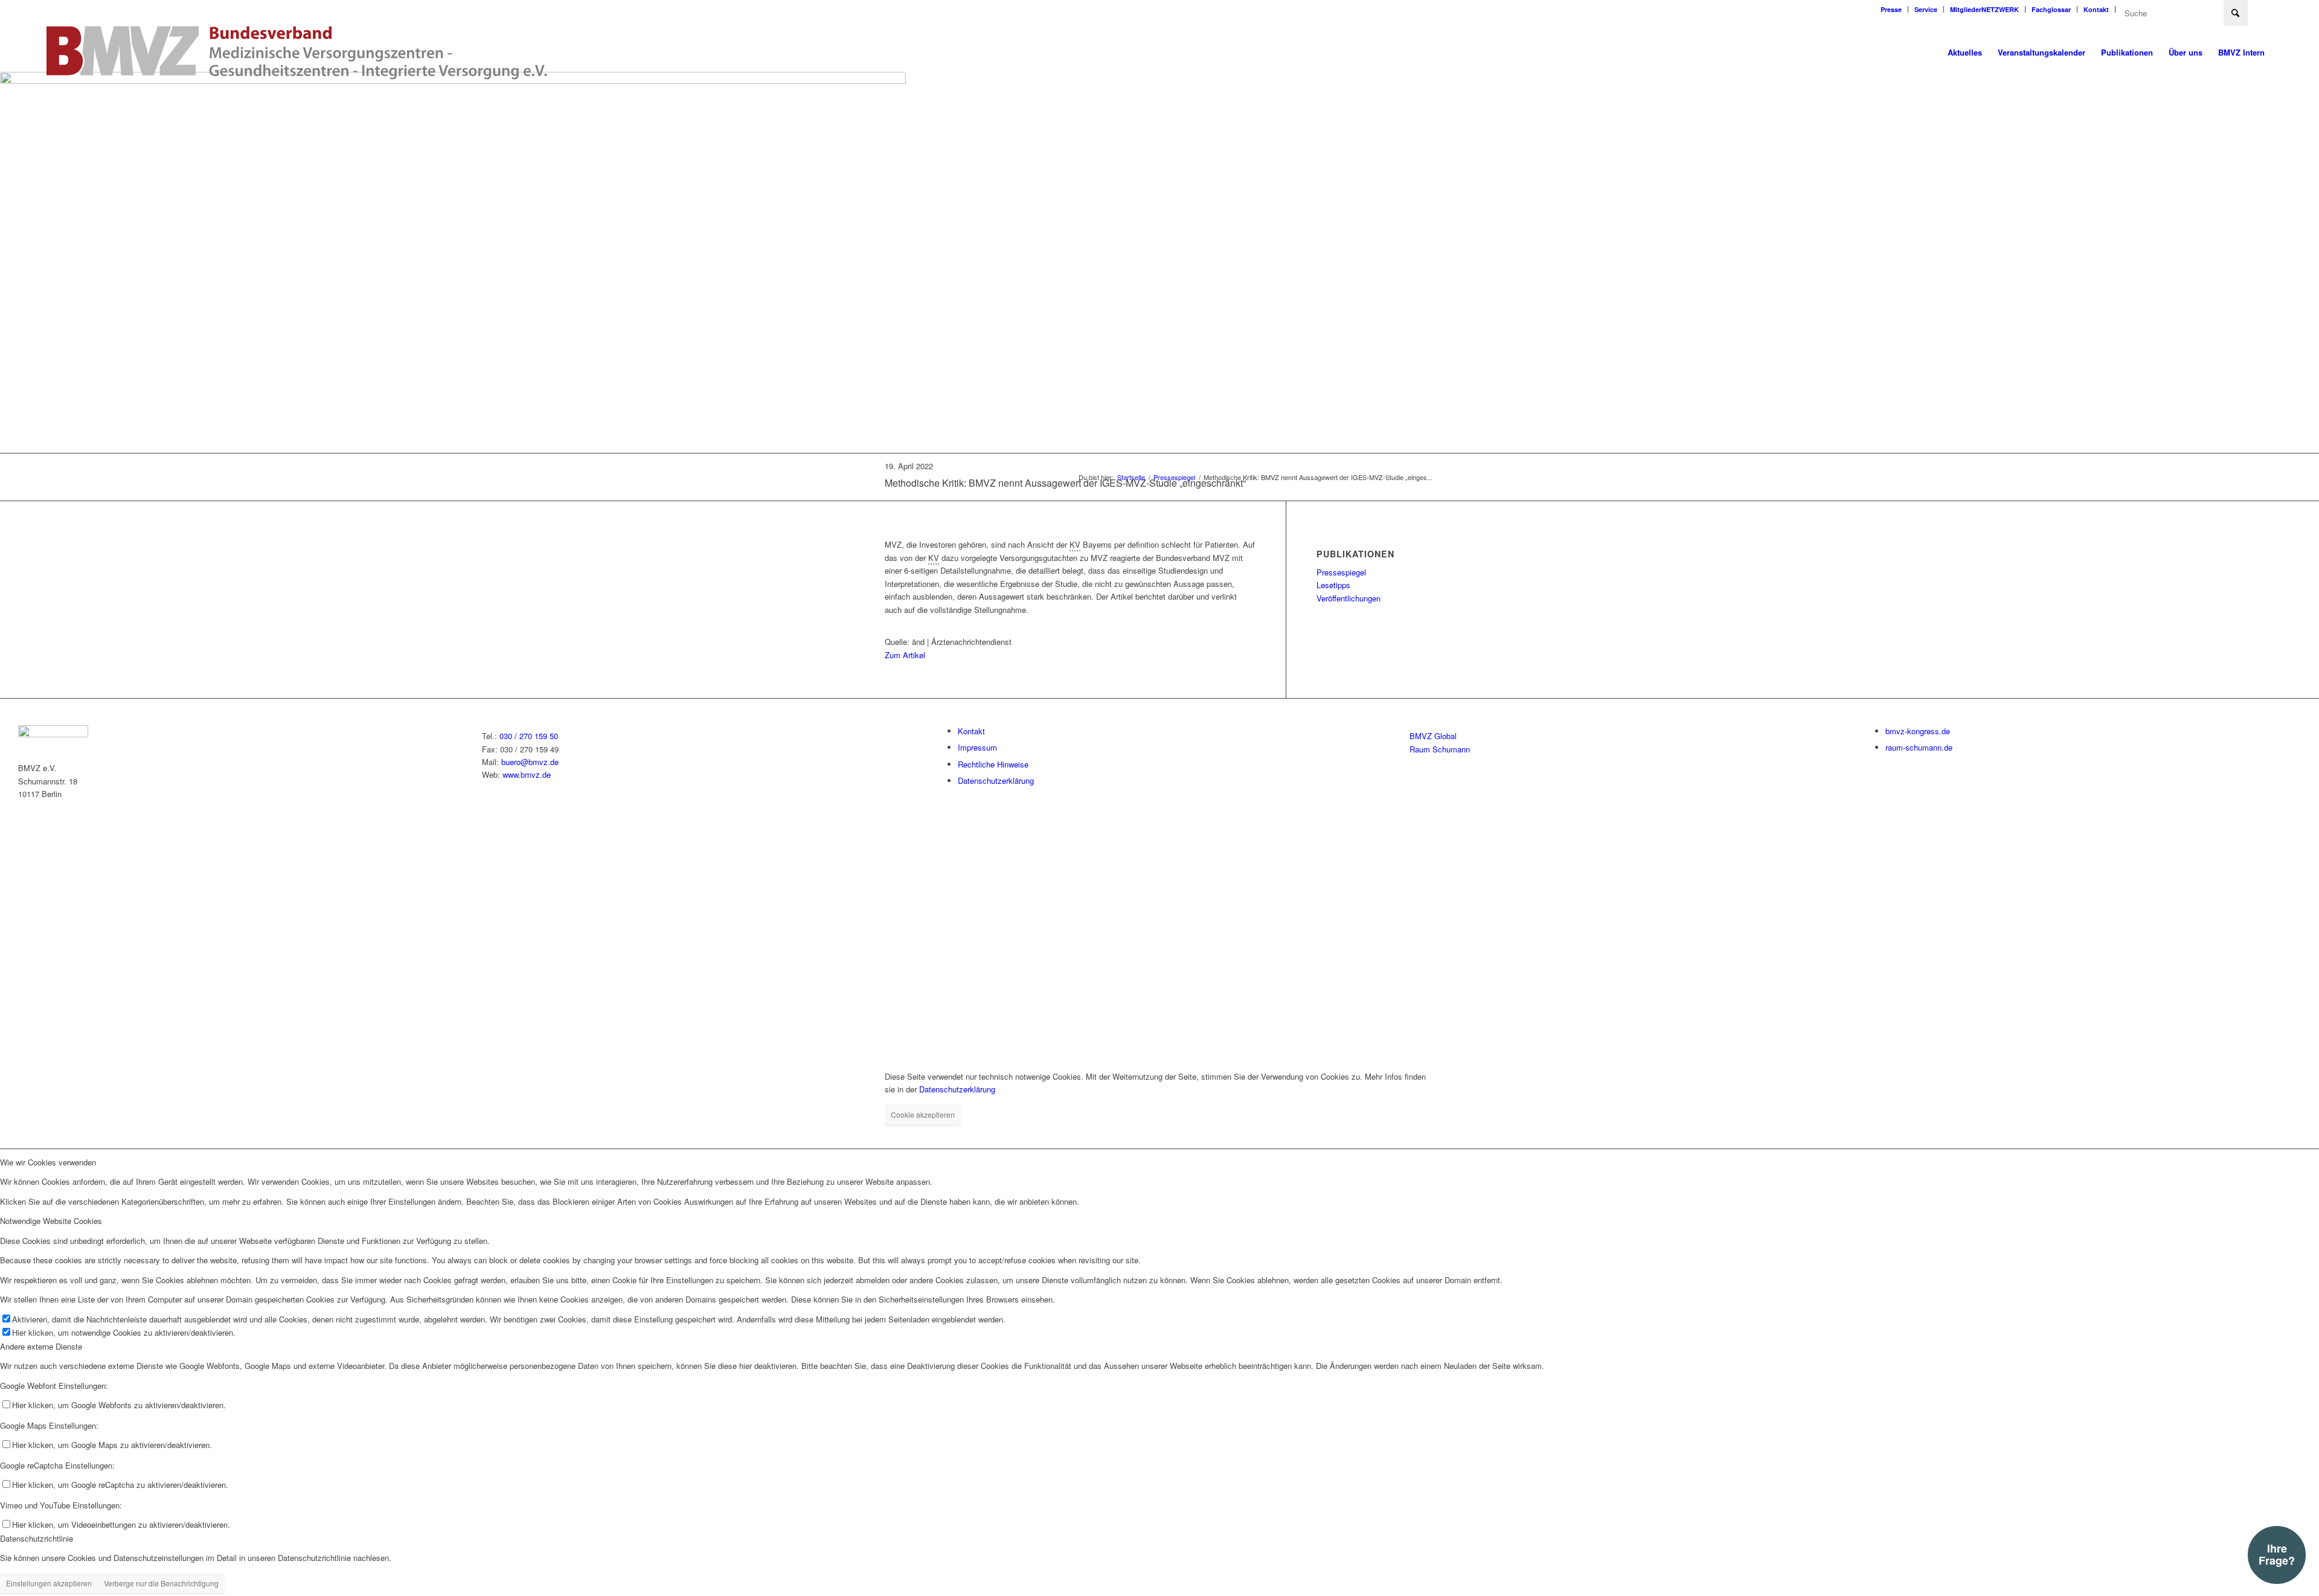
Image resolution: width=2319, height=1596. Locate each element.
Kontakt (2096, 9)
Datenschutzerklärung (996, 780)
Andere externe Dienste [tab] (41, 1346)
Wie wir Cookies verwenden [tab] (48, 1162)
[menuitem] (1891, 9)
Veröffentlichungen (1349, 598)
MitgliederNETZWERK (1984, 9)
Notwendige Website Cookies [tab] (51, 1221)
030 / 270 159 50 (529, 736)
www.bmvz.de (527, 774)
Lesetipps (1333, 585)
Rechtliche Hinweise (993, 764)
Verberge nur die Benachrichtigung (161, 1583)
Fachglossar (2051, 9)
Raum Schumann (1440, 749)
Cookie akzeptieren (923, 1114)
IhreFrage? (2277, 1554)
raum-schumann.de (1919, 747)
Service (1926, 9)
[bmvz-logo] (297, 53)
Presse (1891, 9)
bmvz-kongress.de (1918, 731)
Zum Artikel (905, 655)
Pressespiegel (1341, 572)
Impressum (977, 747)
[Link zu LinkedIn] (2263, 9)
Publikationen (1355, 554)
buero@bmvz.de (530, 762)
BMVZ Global (1433, 736)
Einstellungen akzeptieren (49, 1583)
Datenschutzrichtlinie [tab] (37, 1538)
